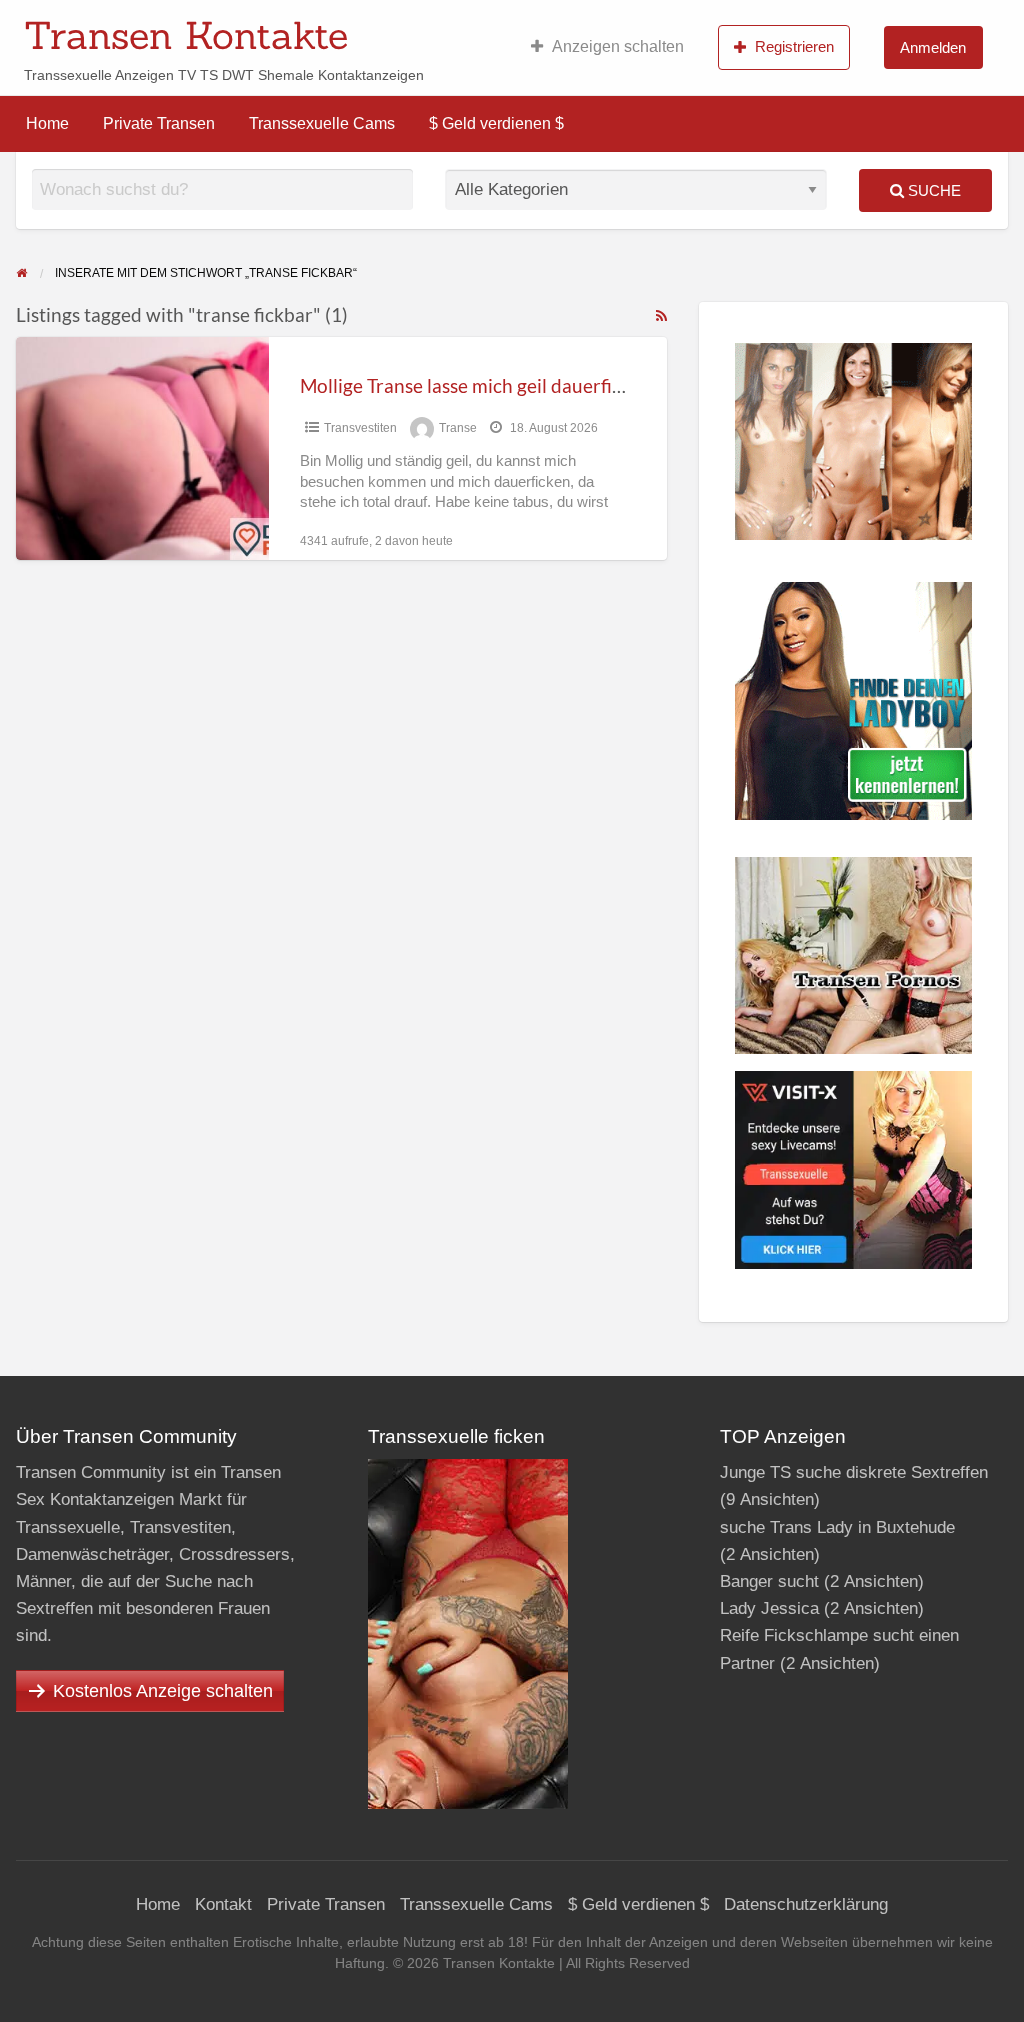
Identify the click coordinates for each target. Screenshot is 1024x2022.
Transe (458, 428)
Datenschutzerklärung (806, 1904)
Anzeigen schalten (618, 46)
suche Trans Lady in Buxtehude (837, 1527)
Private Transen (159, 123)
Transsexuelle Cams (322, 123)
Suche (932, 190)
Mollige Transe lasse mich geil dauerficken (475, 385)
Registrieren (794, 46)
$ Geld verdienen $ (496, 123)
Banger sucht (769, 1581)
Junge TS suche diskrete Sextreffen (854, 1472)
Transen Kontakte (186, 35)
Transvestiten (360, 428)
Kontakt (223, 1904)
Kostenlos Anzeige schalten (163, 1691)
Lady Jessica (769, 1608)
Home (47, 123)
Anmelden (933, 47)
